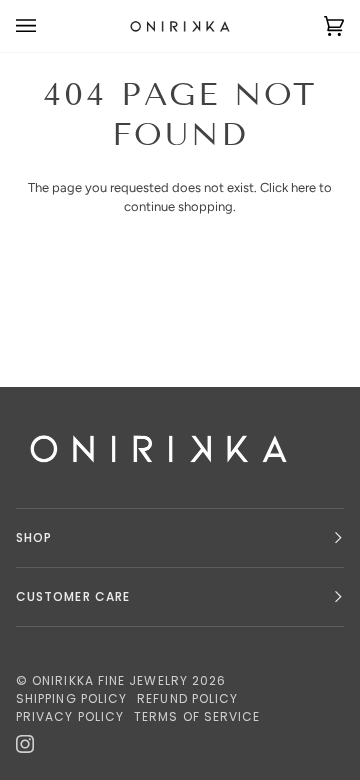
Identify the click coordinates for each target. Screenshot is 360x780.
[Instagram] (25, 744)
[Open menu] (46, 26)
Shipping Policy (71, 698)
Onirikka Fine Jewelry (110, 680)
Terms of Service (197, 716)
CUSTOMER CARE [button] (73, 596)
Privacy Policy (70, 716)
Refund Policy (187, 698)
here (303, 187)
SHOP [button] (34, 537)
